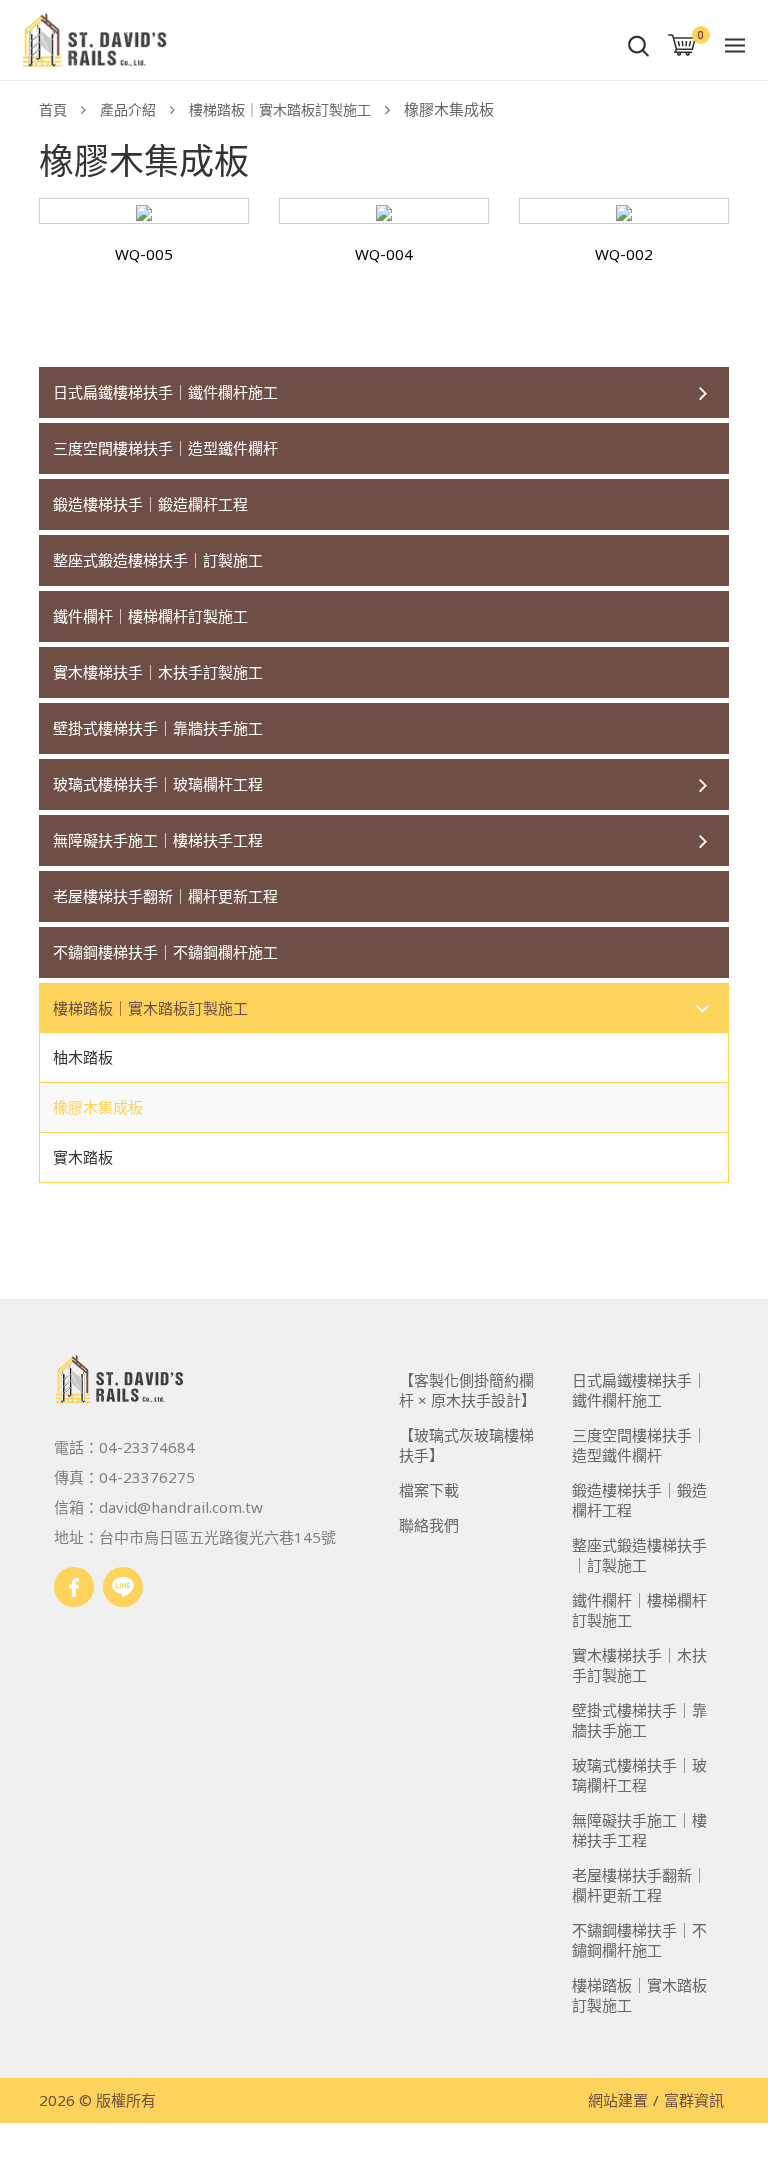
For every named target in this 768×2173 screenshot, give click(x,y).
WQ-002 (624, 254)
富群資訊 (694, 2100)
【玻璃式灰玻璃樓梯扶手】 (466, 1445)
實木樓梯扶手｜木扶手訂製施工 (158, 672)
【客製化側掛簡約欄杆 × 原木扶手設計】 (467, 1390)
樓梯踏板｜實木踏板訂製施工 (280, 109)
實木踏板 (83, 1157)
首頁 (53, 109)
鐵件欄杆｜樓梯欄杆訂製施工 (150, 616)
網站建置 (618, 2100)
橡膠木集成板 (98, 1107)
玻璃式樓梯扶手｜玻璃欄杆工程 (158, 784)
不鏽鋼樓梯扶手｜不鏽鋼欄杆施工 (165, 952)
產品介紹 (128, 109)
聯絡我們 (429, 1525)
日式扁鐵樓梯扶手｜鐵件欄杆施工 (165, 392)
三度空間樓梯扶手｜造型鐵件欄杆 (165, 448)
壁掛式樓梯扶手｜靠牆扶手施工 (158, 728)
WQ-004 (384, 254)
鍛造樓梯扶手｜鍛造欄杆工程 (150, 504)
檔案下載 (429, 1490)
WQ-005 (144, 254)
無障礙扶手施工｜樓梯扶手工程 (158, 840)
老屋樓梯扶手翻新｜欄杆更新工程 (165, 896)
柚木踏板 (83, 1057)
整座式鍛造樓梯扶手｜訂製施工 (158, 560)
